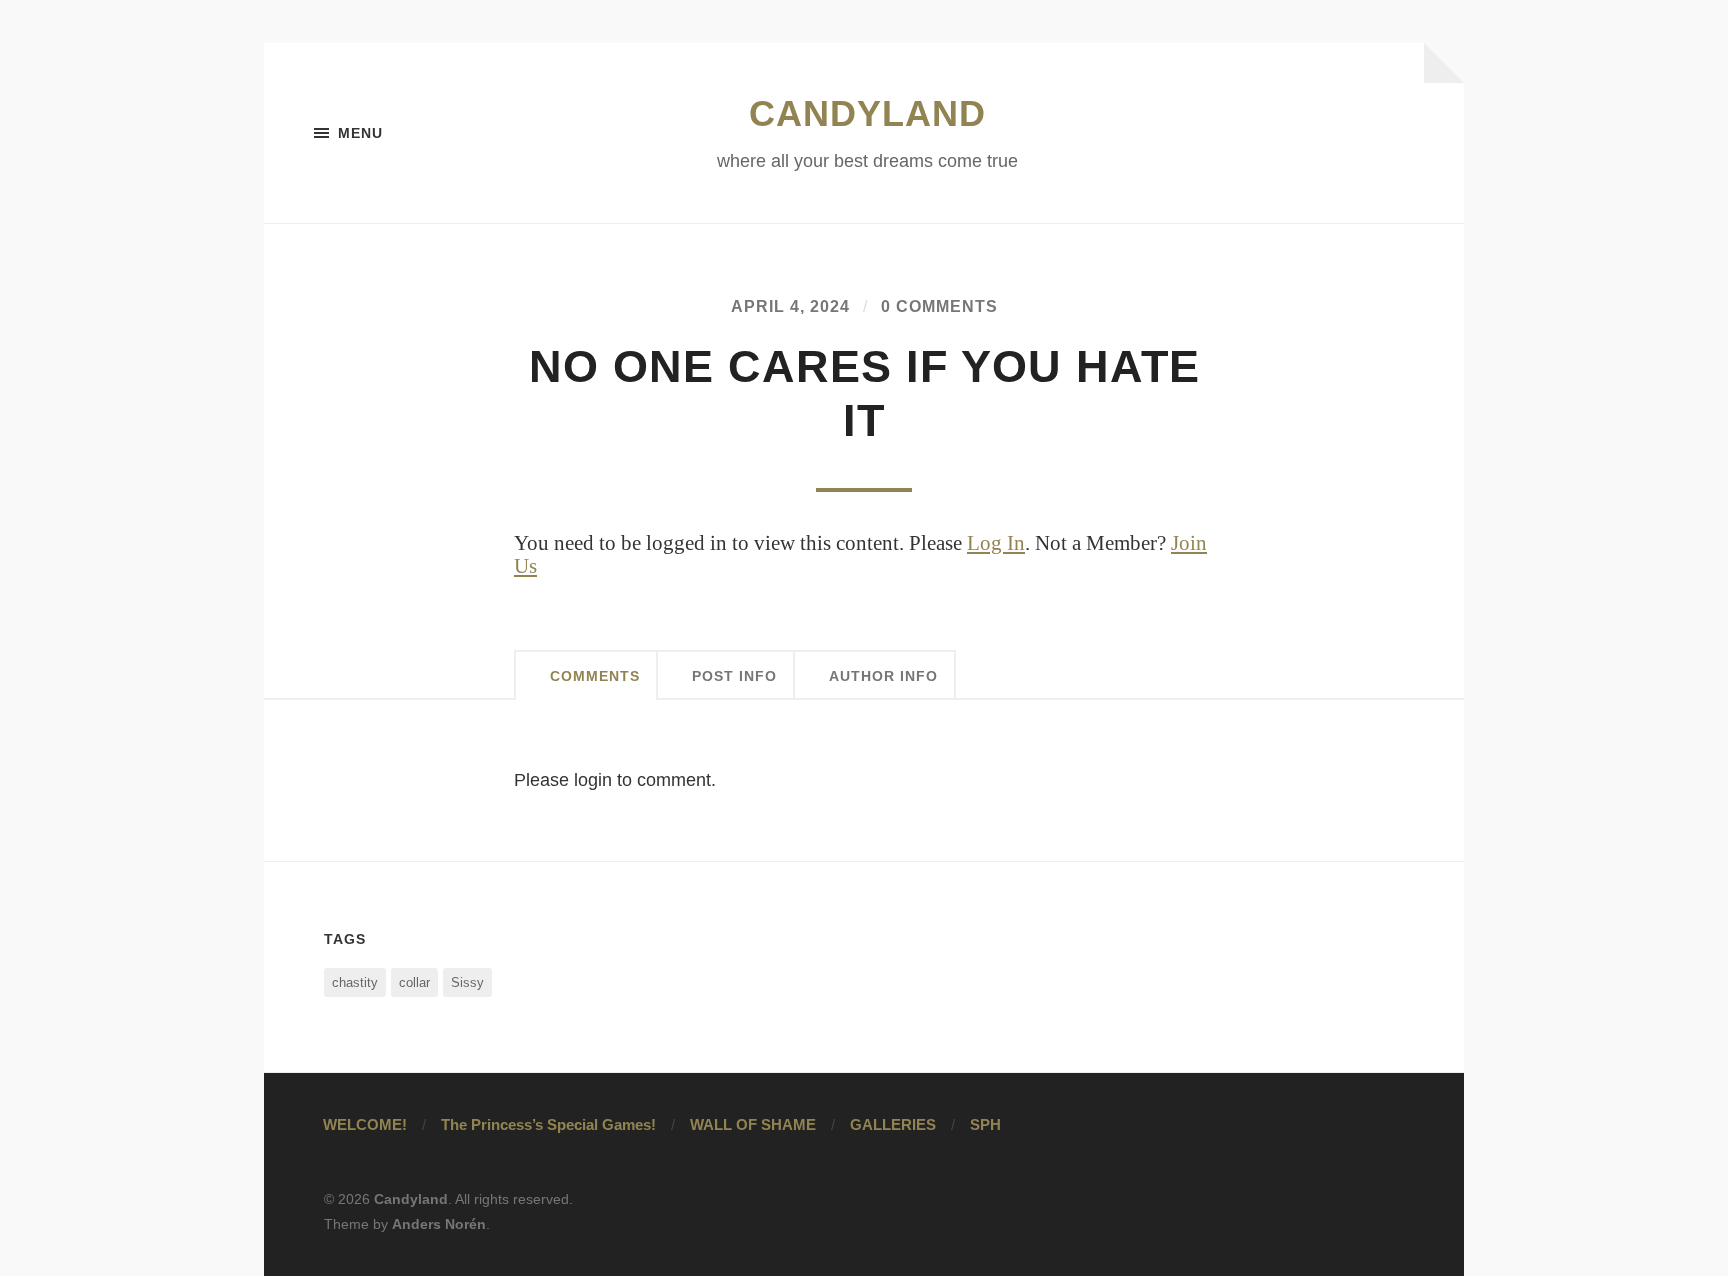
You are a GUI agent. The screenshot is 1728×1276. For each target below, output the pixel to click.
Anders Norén (439, 1224)
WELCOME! (365, 1124)
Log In (996, 543)
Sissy (467, 982)
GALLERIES (893, 1124)
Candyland (867, 113)
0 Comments (939, 306)
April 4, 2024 (790, 306)
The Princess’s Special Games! (548, 1124)
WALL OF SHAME (753, 1124)
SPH (985, 1124)
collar (414, 982)
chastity (355, 982)
